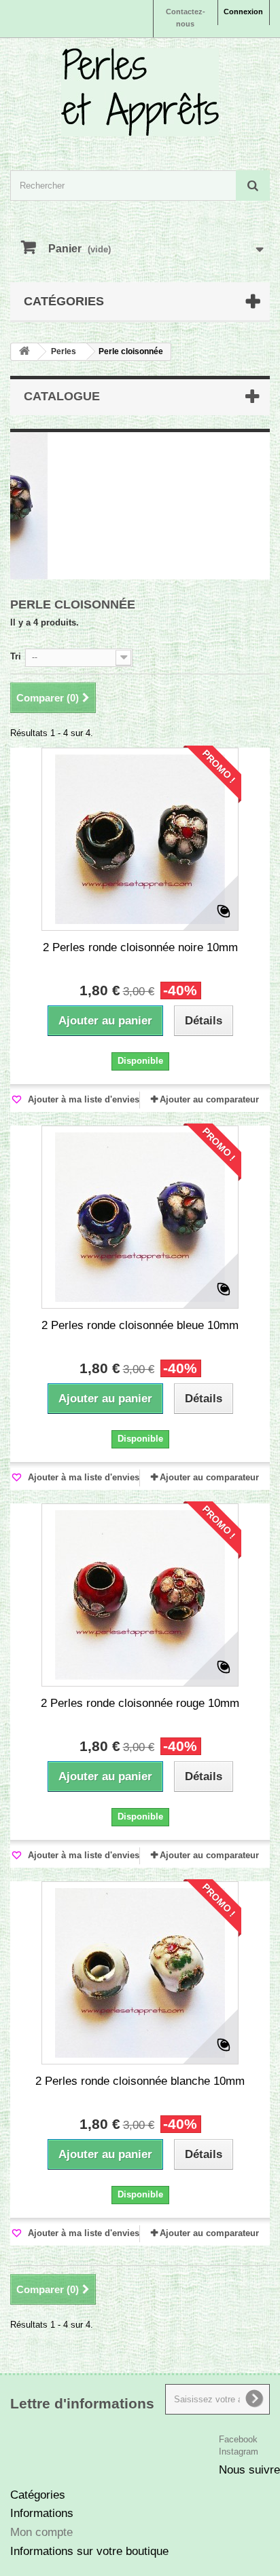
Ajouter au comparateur (209, 1099)
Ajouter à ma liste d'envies (82, 1099)
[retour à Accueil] (24, 352)
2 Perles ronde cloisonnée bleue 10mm (140, 1325)
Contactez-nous (186, 18)
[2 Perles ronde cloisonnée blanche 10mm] (140, 1973)
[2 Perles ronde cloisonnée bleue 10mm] (140, 1217)
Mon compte (41, 2532)
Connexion (243, 12)
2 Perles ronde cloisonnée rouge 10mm (140, 1703)
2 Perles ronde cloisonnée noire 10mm (140, 947)
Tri (16, 656)
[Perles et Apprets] (140, 92)
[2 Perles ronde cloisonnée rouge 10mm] (140, 1595)
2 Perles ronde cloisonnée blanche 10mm (140, 2081)
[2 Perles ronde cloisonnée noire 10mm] (140, 839)
